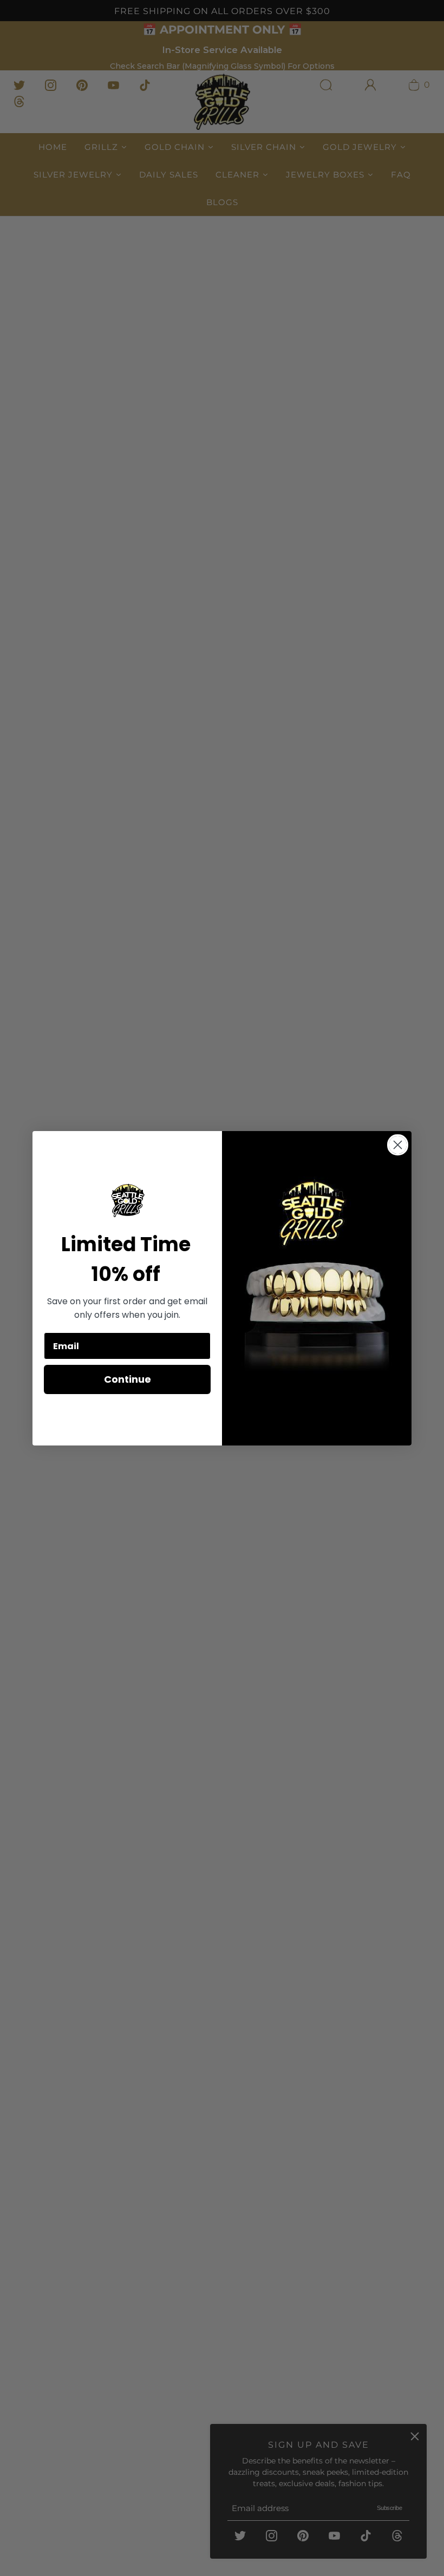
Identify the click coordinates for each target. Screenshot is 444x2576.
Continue (128, 1379)
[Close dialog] (398, 1145)
